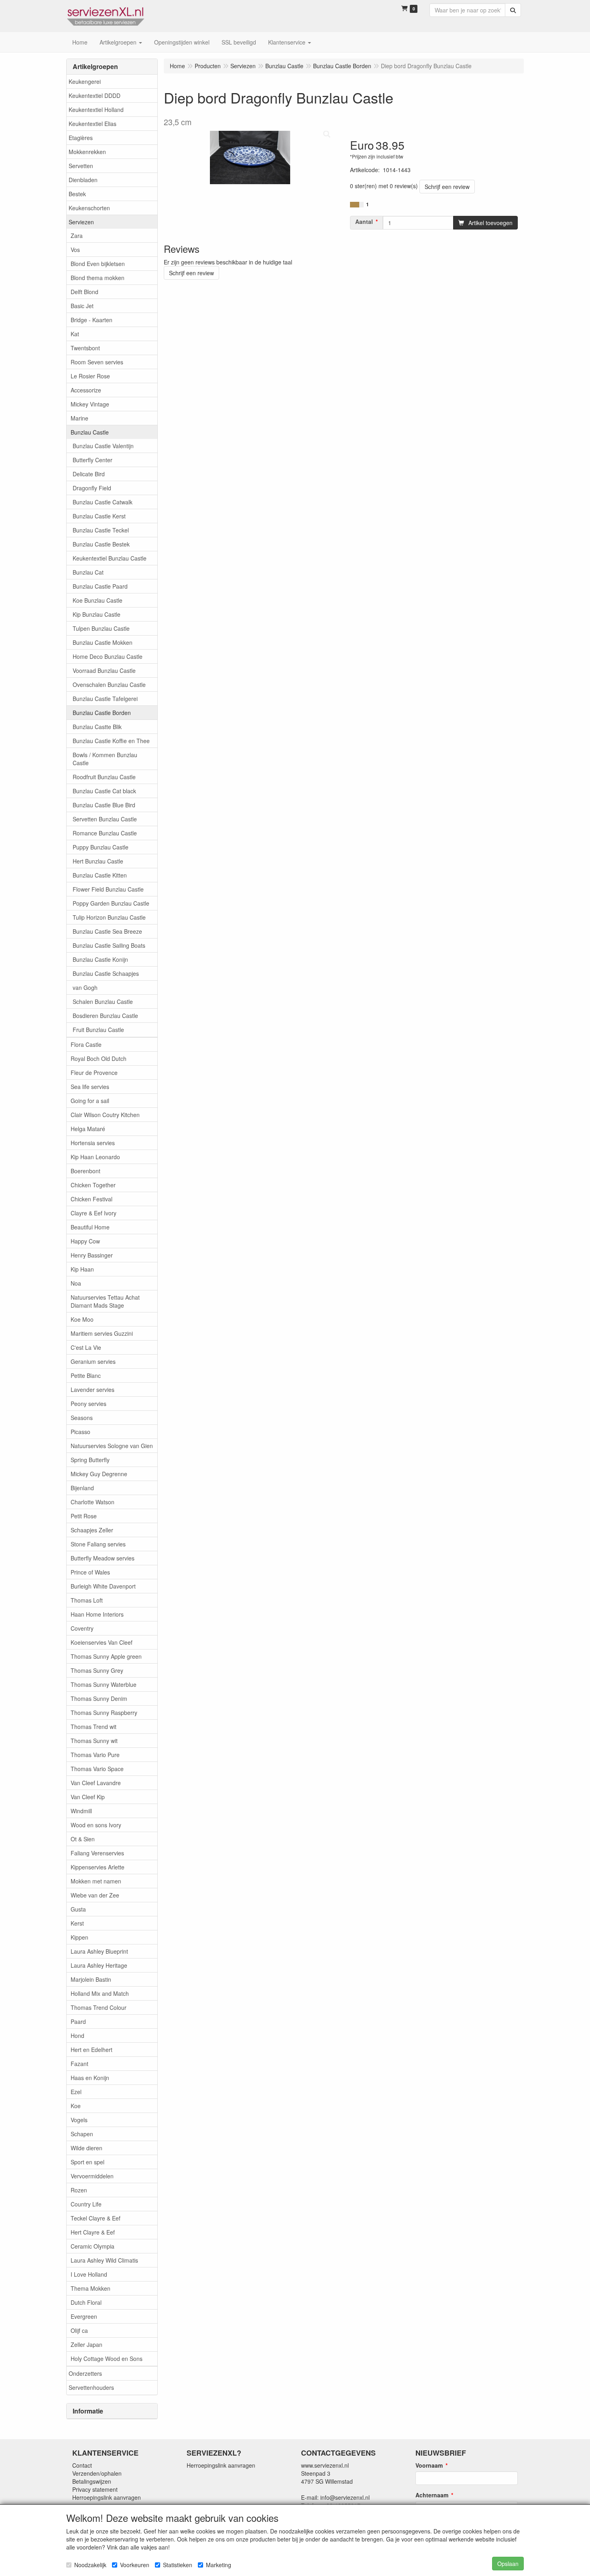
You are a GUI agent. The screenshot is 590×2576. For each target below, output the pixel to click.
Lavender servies (93, 1390)
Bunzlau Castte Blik (97, 727)
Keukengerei (85, 81)
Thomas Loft (87, 1600)
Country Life (86, 2204)
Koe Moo (82, 1319)
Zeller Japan (86, 2344)
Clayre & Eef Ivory (94, 1213)
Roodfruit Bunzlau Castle (104, 777)
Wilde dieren (86, 2148)
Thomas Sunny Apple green (106, 1656)
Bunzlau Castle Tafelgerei (105, 699)
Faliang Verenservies (97, 1853)
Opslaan (508, 2564)
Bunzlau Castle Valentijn (103, 446)
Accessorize (86, 390)
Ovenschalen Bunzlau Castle (109, 685)
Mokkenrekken (87, 152)
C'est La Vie (86, 1347)
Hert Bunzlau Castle (98, 861)
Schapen (82, 2134)
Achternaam (432, 2495)
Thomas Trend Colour (99, 2007)
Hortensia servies (93, 1143)
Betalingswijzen (92, 2481)
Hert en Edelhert (92, 2050)
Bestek (77, 194)
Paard (78, 2021)
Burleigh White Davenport (103, 1586)
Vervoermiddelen (92, 2176)
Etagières (81, 138)
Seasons (82, 1418)
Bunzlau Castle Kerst (99, 516)
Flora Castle (86, 1044)
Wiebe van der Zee (95, 1895)
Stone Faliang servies (98, 1544)
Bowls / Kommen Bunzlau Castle (105, 759)
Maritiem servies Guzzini (102, 1333)
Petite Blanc (86, 1375)
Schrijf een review (447, 187)
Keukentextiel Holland (96, 110)
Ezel (76, 2092)
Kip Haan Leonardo (95, 1157)
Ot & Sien (83, 1839)
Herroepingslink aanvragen (107, 2497)
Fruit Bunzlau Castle (98, 1030)
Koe (76, 2106)
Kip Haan (82, 1269)
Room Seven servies (97, 362)
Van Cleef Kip (88, 1797)
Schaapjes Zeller (92, 1530)
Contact (82, 2465)
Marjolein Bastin (91, 1979)
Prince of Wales (90, 1572)
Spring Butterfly (90, 1460)
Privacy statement (95, 2489)
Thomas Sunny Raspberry (104, 1713)
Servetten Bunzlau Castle (105, 819)
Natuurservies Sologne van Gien (112, 1446)
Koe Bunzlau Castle (98, 600)
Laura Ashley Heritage (99, 1965)
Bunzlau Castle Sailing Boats (109, 945)
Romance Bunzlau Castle (105, 833)
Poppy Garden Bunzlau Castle (111, 903)
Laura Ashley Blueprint (99, 1951)
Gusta (78, 1909)
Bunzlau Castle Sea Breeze (107, 931)
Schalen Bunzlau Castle (103, 1002)
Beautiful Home (90, 1227)
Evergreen (84, 2316)
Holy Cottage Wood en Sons (107, 2359)
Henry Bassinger (92, 1255)
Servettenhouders (91, 2387)
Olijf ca (79, 2330)
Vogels (79, 2120)
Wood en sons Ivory (96, 1825)
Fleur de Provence (94, 1073)
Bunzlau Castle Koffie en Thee (111, 741)
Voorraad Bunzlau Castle (104, 670)
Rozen (79, 2190)
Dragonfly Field (92, 488)
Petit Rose (84, 1516)
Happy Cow (85, 1241)
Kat (75, 334)
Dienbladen (83, 180)
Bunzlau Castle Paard (100, 586)
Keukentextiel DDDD (95, 95)
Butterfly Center (93, 460)
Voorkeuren (135, 2565)
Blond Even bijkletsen (98, 264)
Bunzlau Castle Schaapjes (106, 973)
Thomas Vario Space (97, 1769)
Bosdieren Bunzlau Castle (105, 1016)
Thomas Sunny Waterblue (104, 1684)
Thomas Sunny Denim (99, 1698)
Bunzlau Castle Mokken (103, 642)
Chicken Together (93, 1185)
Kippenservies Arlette (98, 1867)
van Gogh (85, 987)
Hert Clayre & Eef (93, 2232)
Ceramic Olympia (93, 2246)
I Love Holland (89, 2274)
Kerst (77, 1923)
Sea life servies (90, 1087)
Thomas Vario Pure (95, 1755)
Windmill (81, 1811)
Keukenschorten (89, 208)
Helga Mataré (88, 1129)
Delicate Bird (89, 474)
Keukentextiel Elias (93, 124)
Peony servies (88, 1404)
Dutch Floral (86, 2302)
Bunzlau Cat (88, 572)
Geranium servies (93, 1361)
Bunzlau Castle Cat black (104, 791)
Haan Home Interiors (97, 1614)
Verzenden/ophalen (97, 2473)
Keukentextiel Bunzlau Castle (110, 558)
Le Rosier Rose (90, 376)
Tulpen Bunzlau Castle (101, 628)
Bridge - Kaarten (92, 320)
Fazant (79, 2064)
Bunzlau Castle (90, 432)
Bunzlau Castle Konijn (100, 959)
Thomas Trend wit (94, 1727)
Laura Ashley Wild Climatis (104, 2260)
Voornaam (429, 2465)
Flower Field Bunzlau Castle (108, 889)
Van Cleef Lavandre (96, 1783)
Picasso (80, 1432)
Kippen (79, 1937)
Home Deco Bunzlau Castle (108, 656)
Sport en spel (87, 2162)
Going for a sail (90, 1101)
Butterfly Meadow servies (103, 1558)
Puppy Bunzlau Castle (101, 847)
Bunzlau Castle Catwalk (103, 502)
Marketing (219, 2565)
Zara (77, 236)
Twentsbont (85, 348)
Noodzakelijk (90, 2565)
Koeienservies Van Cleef (102, 1642)
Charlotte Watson (93, 1502)
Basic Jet (82, 306)
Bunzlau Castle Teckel (101, 530)
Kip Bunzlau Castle (97, 614)
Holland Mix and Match (100, 1993)
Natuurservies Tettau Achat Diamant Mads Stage (105, 1301)
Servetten (81, 166)
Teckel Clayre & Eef (96, 2218)
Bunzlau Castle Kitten (100, 875)
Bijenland (82, 1488)
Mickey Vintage (90, 404)
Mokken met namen (96, 1881)
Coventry (82, 1628)
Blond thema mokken (98, 278)
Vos (75, 250)
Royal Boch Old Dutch (99, 1058)
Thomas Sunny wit (94, 1741)
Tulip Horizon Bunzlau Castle (109, 917)
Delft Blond (84, 292)
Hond (77, 2036)
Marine (79, 418)
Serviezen (81, 222)
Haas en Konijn (90, 2078)
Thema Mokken (91, 2288)
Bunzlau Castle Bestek (101, 544)
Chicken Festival (92, 1199)
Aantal (364, 221)
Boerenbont (85, 1171)
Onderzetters (85, 2373)
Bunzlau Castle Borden (102, 713)
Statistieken (178, 2565)
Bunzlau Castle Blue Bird (104, 805)
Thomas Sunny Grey (97, 1670)
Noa (76, 1283)
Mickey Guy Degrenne (99, 1474)
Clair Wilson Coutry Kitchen (105, 1115)
